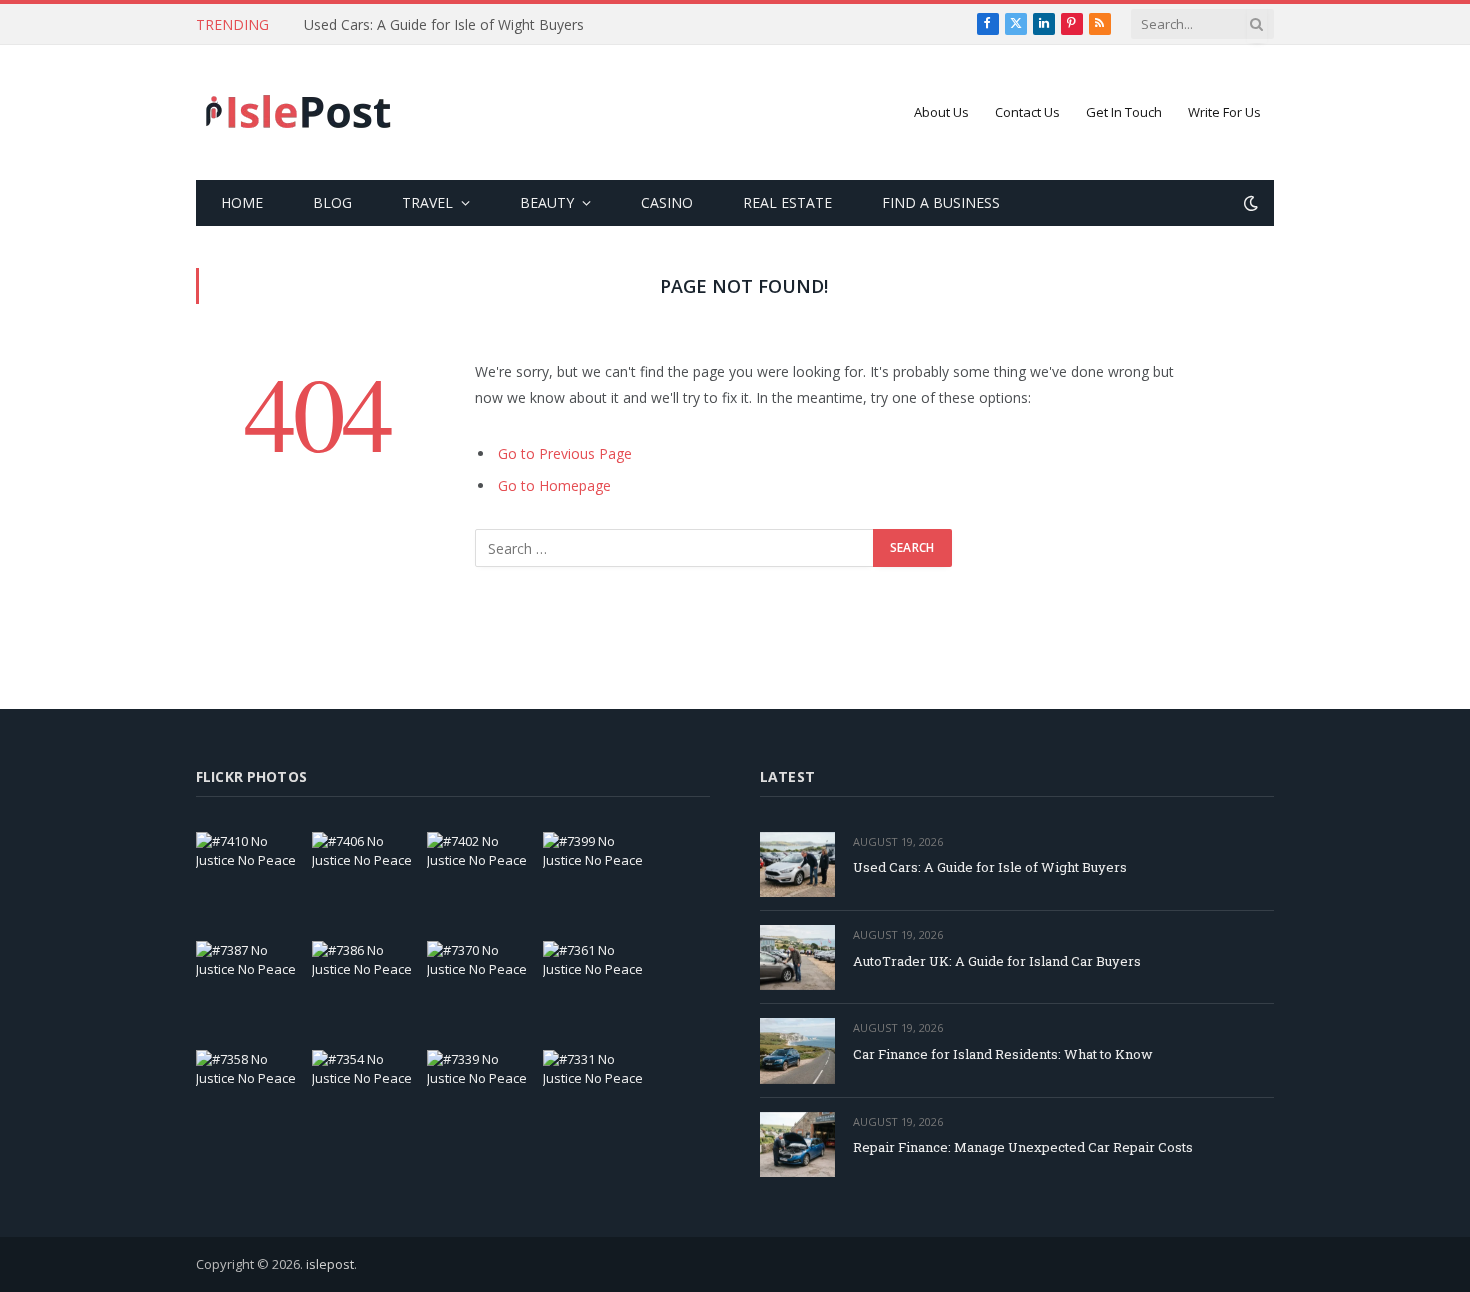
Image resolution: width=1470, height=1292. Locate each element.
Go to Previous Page (565, 453)
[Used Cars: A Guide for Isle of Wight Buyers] (797, 864)
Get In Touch (1124, 112)
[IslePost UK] (299, 113)
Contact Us (1027, 112)
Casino (667, 202)
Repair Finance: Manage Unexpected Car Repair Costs (1023, 1147)
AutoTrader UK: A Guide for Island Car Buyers (997, 961)
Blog (332, 202)
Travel (427, 202)
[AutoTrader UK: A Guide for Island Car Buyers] (797, 957)
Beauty (547, 202)
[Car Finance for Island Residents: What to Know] (797, 1050)
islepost (330, 1264)
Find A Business (941, 202)
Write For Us (1224, 112)
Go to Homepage (554, 485)
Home (242, 202)
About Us (941, 112)
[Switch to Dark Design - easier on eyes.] (1249, 203)
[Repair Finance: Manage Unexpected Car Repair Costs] (797, 1144)
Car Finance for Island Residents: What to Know (1003, 1054)
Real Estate (787, 202)
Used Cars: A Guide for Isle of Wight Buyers (444, 25)
